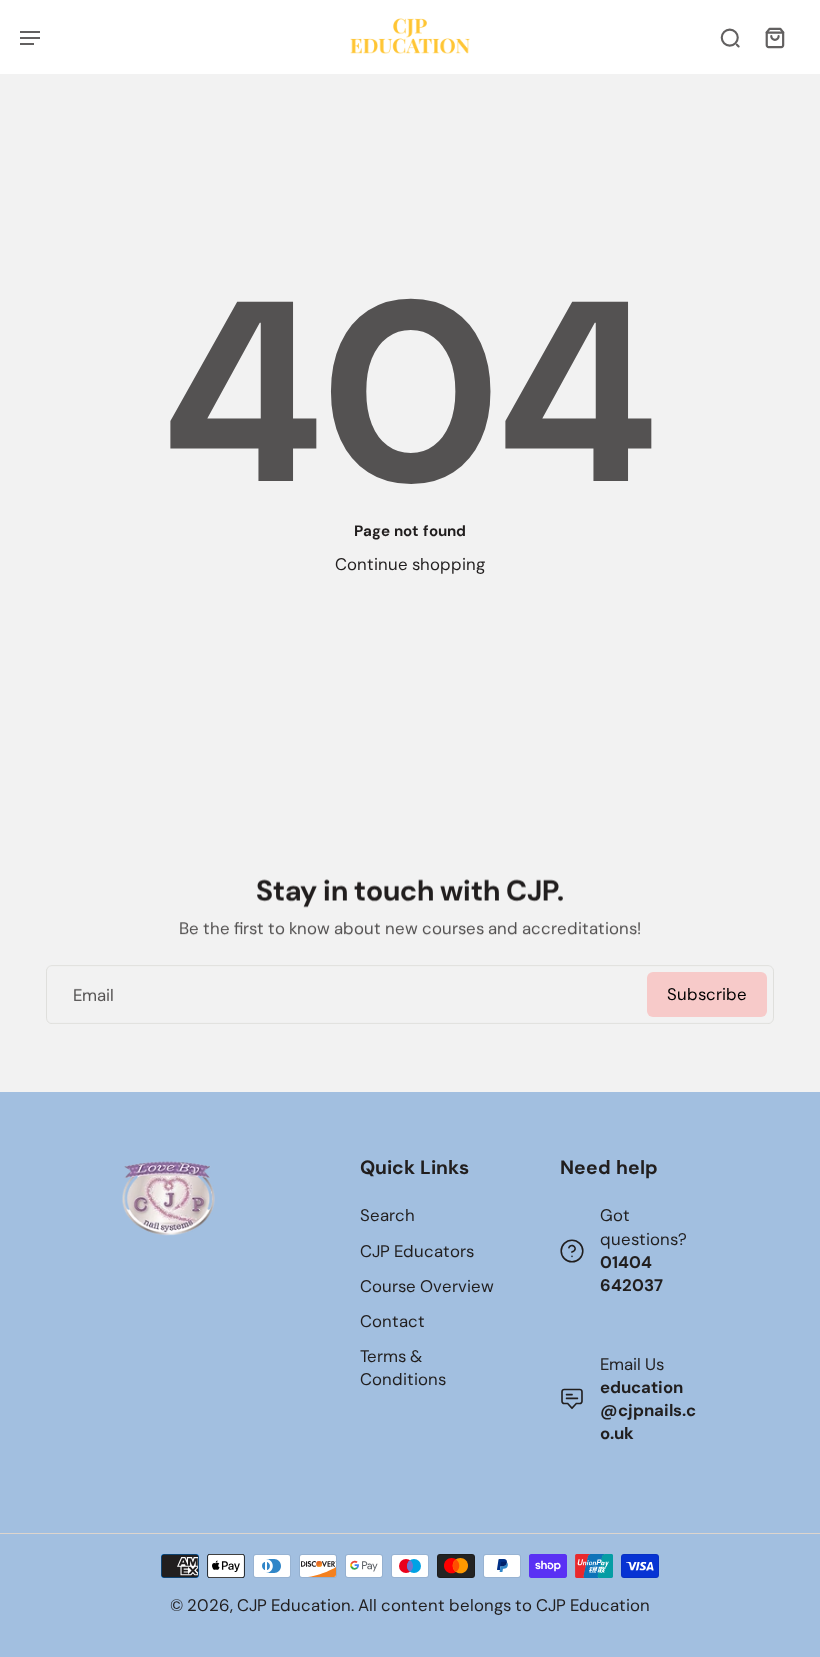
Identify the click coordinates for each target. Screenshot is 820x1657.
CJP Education (294, 1605)
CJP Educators (417, 1251)
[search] (730, 37)
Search (387, 1215)
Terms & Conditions (403, 1367)
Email (93, 994)
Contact (392, 1321)
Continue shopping (410, 564)
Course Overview (427, 1286)
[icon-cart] (774, 37)
